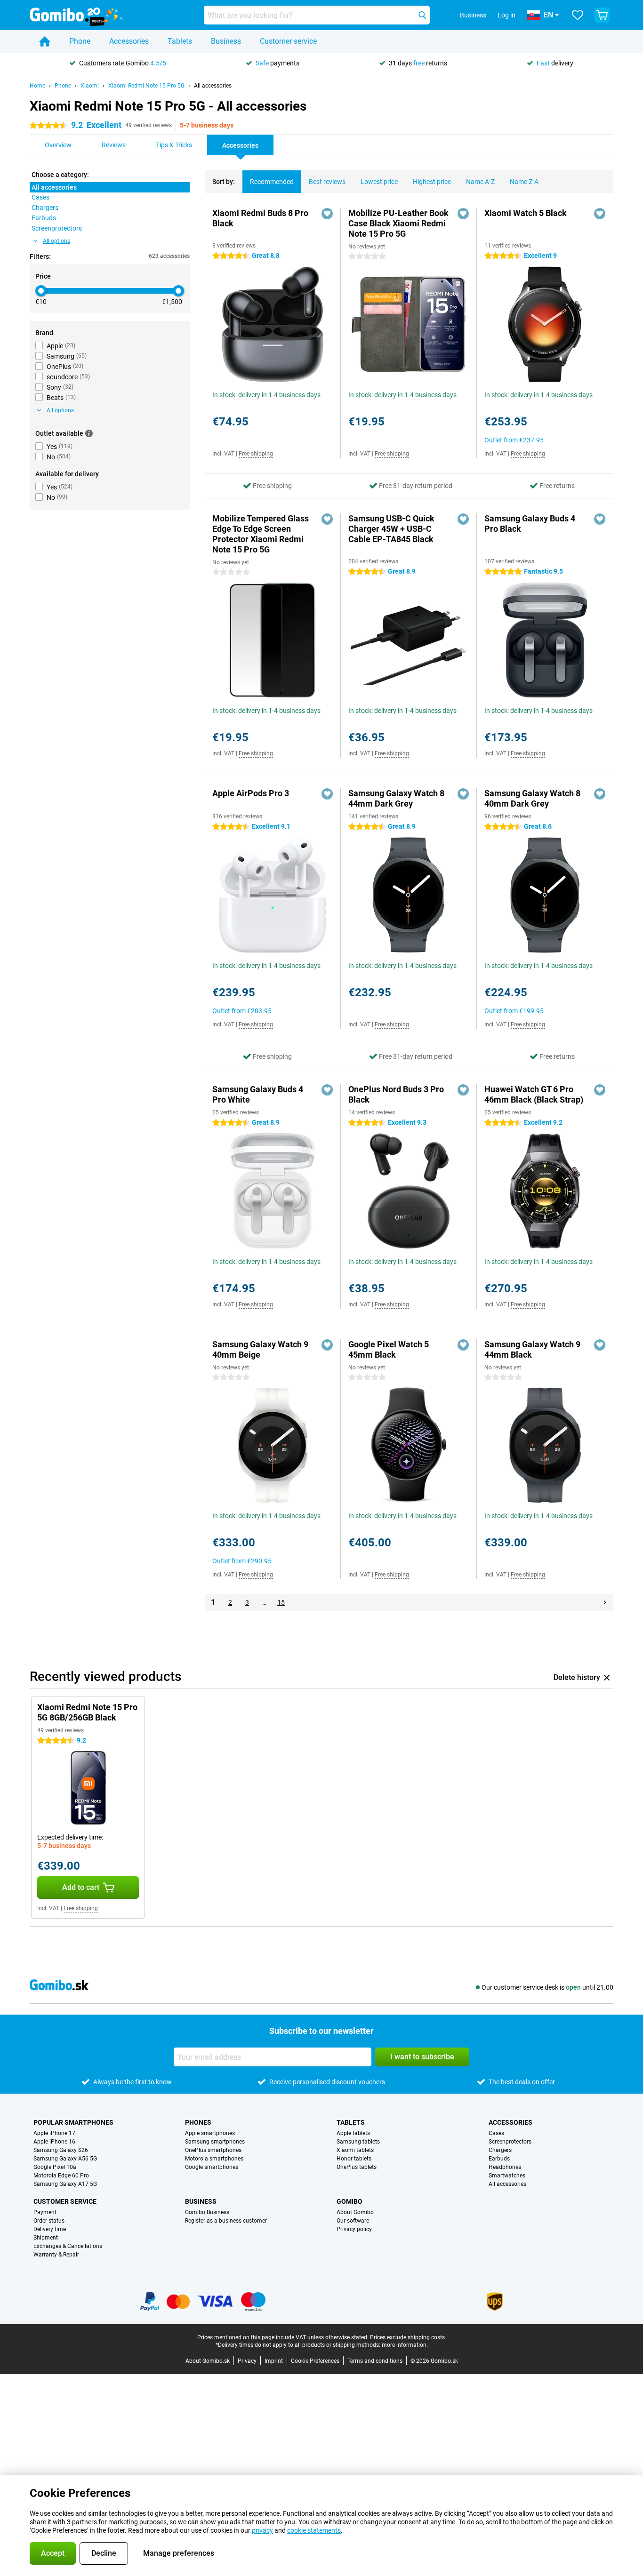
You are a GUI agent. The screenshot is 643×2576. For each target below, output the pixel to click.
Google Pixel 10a (55, 2167)
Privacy (247, 2361)
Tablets (180, 41)
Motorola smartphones (214, 2159)
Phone (80, 41)
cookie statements (314, 2530)
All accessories (213, 86)
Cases (496, 2133)
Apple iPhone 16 (54, 2142)
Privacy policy (354, 2229)
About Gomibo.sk (208, 2361)
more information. (405, 2345)
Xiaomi (90, 86)
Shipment (46, 2238)
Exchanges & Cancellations (68, 2246)
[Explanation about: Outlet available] (89, 433)
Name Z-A (524, 182)
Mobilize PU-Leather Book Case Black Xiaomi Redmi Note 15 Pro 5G (398, 223)
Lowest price (379, 182)
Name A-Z (480, 182)
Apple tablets (353, 2133)
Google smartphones (212, 2167)
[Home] (45, 41)
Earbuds (499, 2159)
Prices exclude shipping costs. (408, 2337)
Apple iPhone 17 (54, 2133)
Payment (45, 2212)
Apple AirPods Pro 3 (251, 793)
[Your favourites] (578, 15)
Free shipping (256, 454)
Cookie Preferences (315, 2361)
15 (281, 1602)
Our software (353, 2221)
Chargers (500, 2150)
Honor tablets (354, 2159)
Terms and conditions (375, 2361)
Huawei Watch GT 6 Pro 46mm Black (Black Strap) (534, 1094)
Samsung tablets (358, 2142)
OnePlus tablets (357, 2167)
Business (226, 41)
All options (56, 241)
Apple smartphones (210, 2133)
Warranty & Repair (56, 2255)
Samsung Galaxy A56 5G (65, 2159)
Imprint (274, 2361)
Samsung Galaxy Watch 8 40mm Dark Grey (532, 798)
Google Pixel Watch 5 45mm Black (389, 1349)
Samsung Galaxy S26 (61, 2150)
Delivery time (50, 2229)
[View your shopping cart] (602, 15)
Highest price (432, 182)
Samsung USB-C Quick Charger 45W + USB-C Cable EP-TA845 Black (391, 529)
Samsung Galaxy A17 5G (65, 2184)
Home (37, 86)
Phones (198, 2122)
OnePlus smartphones (213, 2150)
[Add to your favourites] (327, 214)
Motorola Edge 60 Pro (61, 2176)
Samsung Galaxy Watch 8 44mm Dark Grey (396, 798)
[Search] (422, 15)
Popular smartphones (73, 2122)
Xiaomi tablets (355, 2150)
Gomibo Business (207, 2212)
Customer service (288, 41)
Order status (49, 2221)
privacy (262, 2530)
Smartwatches (507, 2176)
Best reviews (327, 182)
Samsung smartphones (215, 2142)
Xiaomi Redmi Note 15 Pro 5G (146, 86)
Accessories (129, 41)
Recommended (272, 182)
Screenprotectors (510, 2142)
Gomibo (350, 2201)
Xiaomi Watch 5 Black (526, 213)
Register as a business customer (226, 2221)
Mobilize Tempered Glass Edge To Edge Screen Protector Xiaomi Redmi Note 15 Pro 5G (261, 534)
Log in (506, 15)
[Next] (605, 1602)
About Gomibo (355, 2212)
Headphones (505, 2167)
